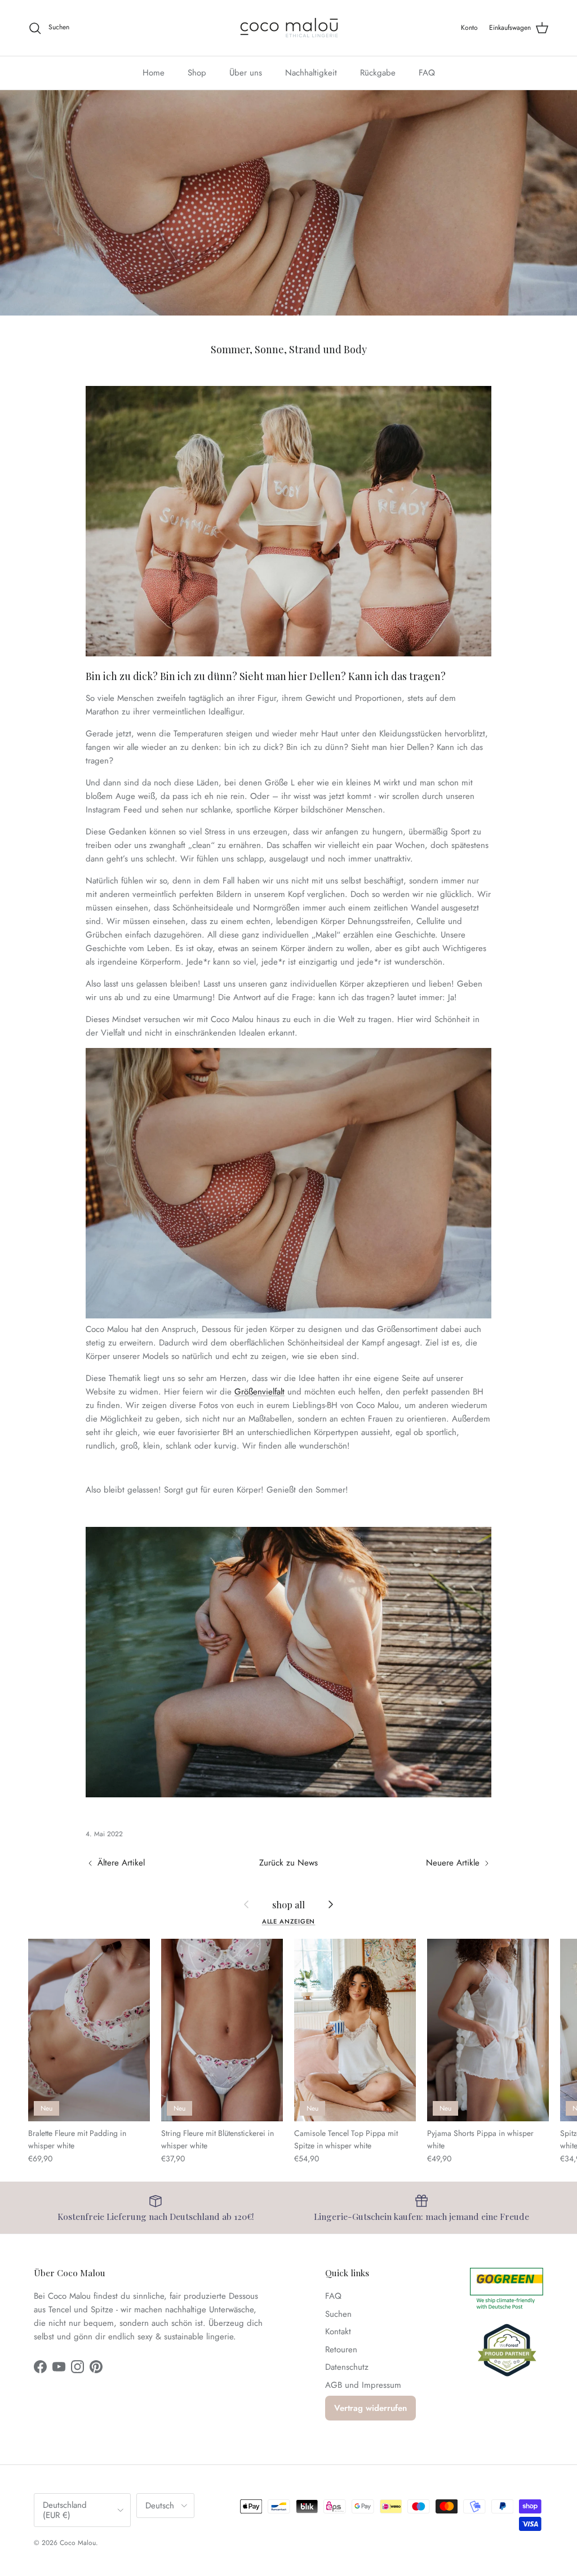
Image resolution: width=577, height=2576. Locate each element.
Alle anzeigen (289, 1921)
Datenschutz (347, 2367)
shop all (288, 1904)
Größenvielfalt (259, 1392)
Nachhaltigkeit (311, 73)
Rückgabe (378, 73)
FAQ (427, 73)
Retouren (341, 2350)
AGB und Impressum (363, 2385)
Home (154, 73)
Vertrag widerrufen (370, 2408)
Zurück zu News (288, 1863)
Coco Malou (78, 2543)
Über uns (246, 73)
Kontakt (338, 2331)
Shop (197, 73)
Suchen (338, 2314)
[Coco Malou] (289, 28)
